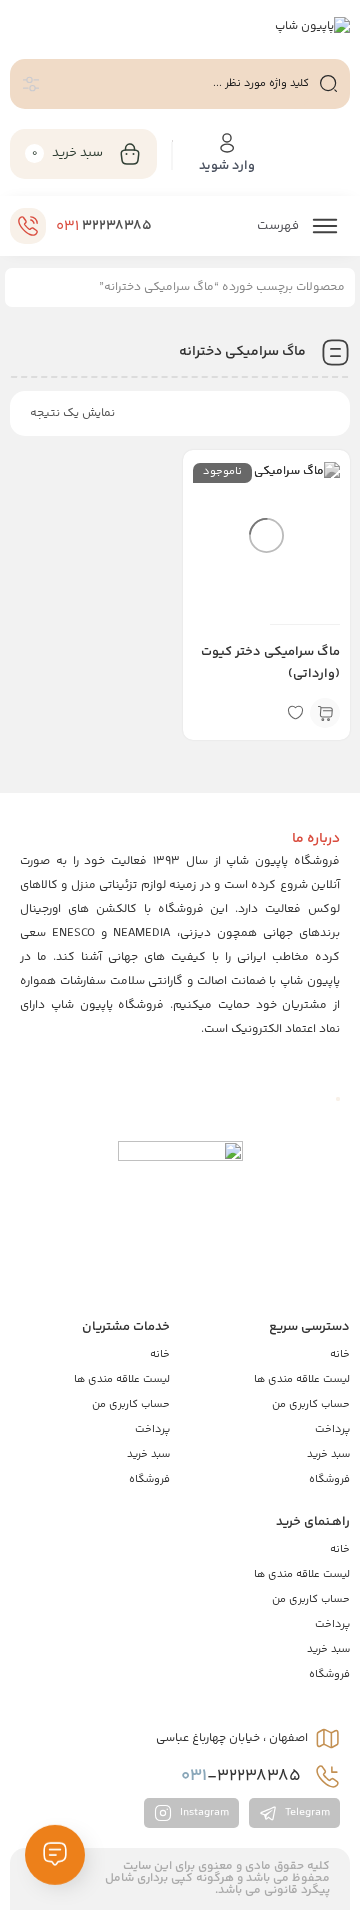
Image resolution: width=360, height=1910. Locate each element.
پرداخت (332, 1429)
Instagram (203, 1813)
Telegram (306, 1813)
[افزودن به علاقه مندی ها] (295, 713)
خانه (340, 1354)
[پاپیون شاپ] (312, 28)
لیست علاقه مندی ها (302, 1379)
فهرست (279, 226)
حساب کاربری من (311, 1404)
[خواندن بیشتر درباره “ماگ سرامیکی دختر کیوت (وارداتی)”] (325, 713)
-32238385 (243, 1776)
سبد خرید (328, 1454)
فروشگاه (329, 1479)
